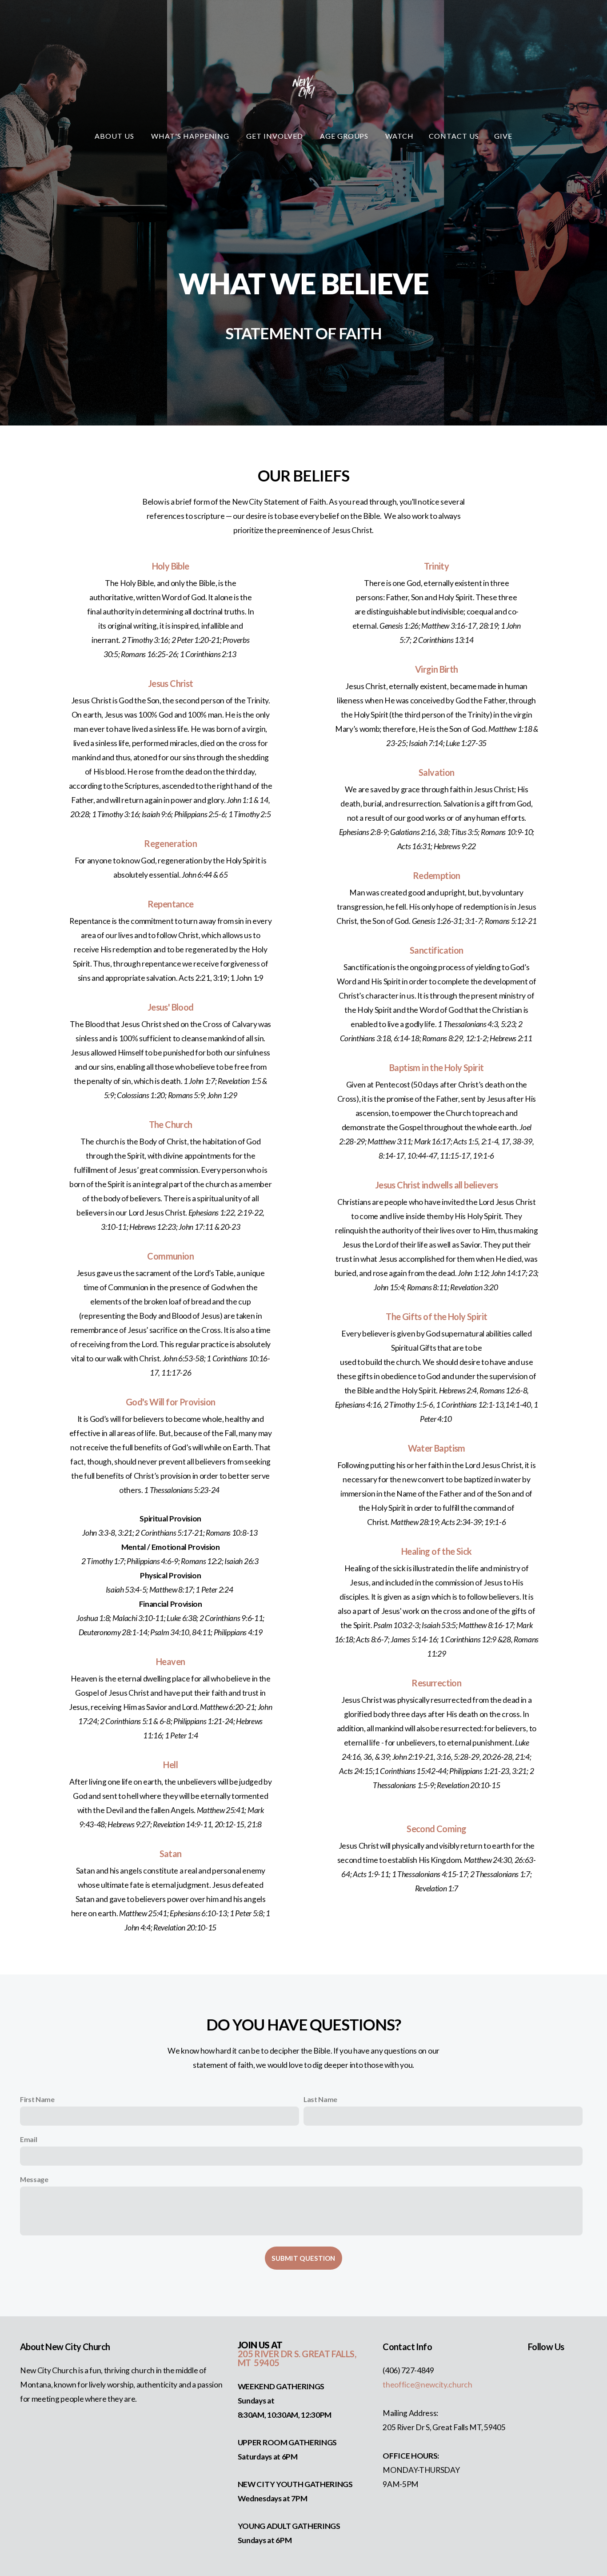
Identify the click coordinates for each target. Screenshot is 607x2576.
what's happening (191, 136)
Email (28, 2139)
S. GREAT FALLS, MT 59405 (297, 2358)
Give (503, 136)
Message (34, 2179)
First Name (37, 2099)
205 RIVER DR (266, 2354)
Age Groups (345, 136)
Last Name (320, 2099)
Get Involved (275, 136)
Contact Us (454, 136)
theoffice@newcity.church (427, 2385)
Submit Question (303, 2258)
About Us (115, 136)
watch (399, 136)
